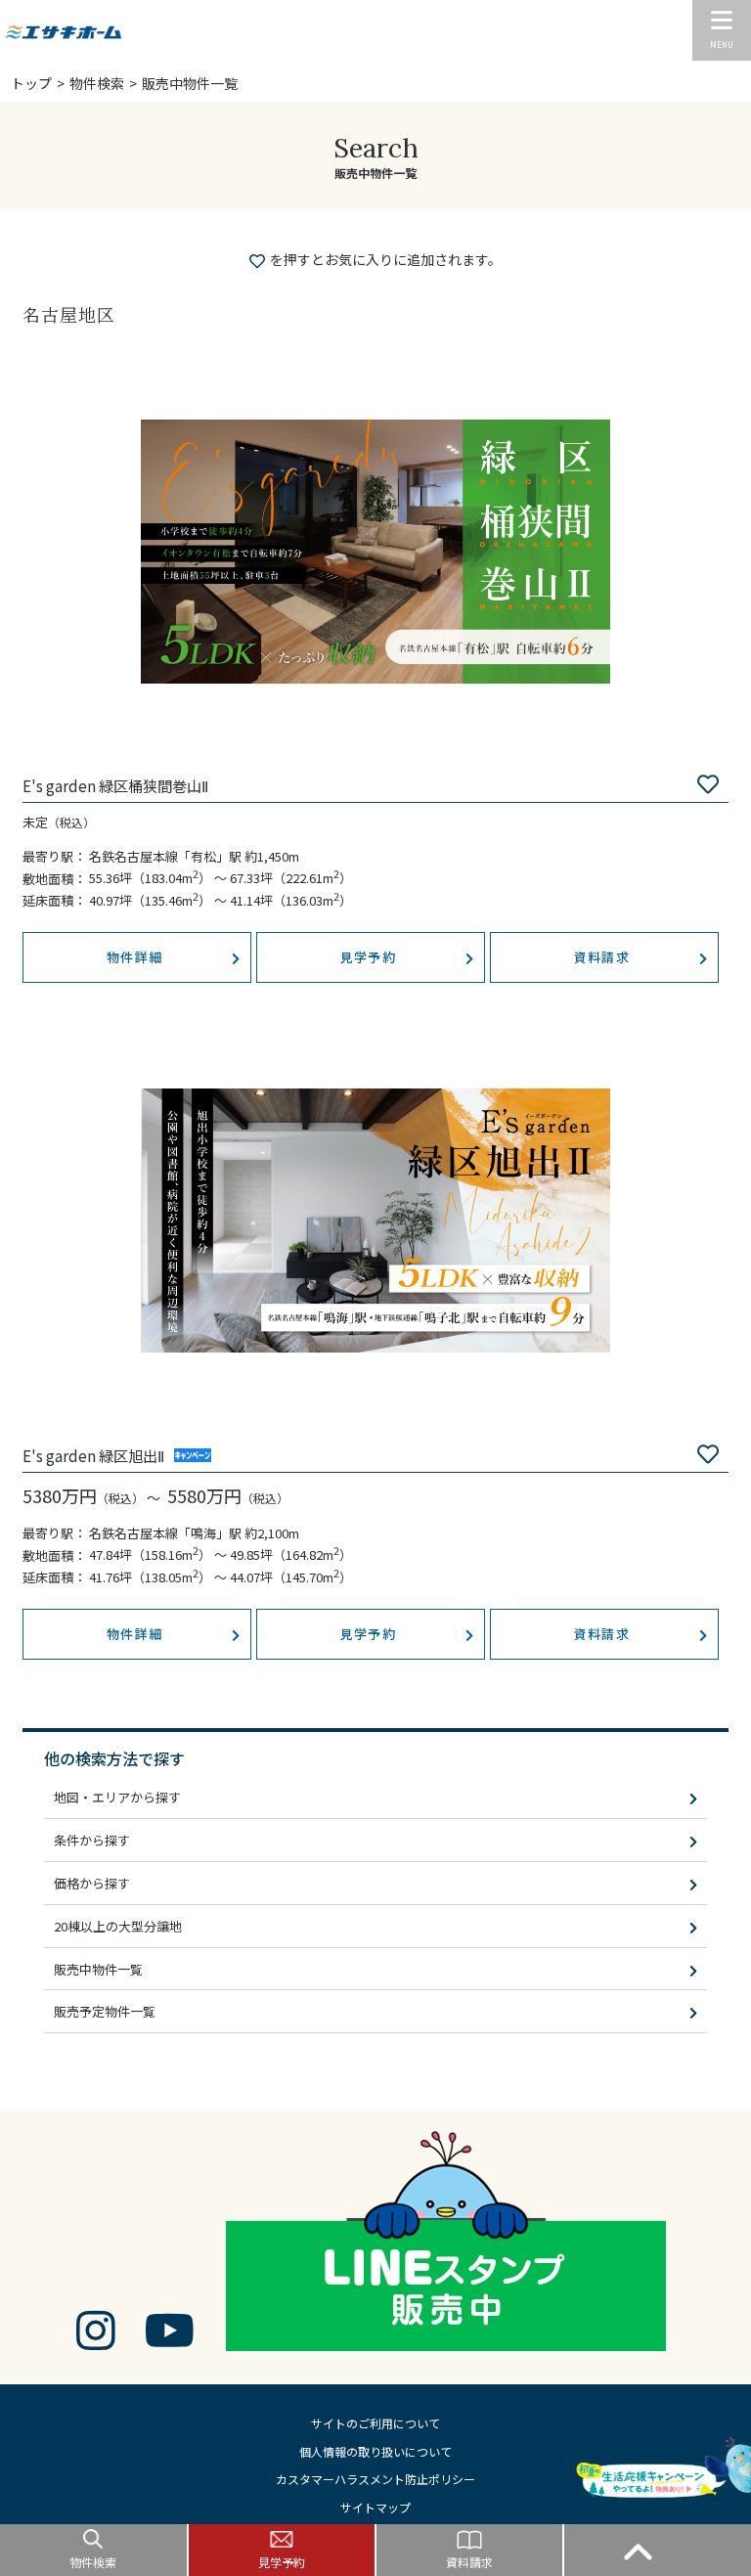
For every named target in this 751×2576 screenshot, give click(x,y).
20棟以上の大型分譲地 (118, 1926)
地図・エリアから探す (117, 1797)
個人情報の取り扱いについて (375, 2451)
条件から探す (92, 1840)
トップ (31, 83)
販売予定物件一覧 (105, 2011)
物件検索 (97, 83)
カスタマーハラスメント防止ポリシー (375, 2479)
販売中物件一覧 (98, 1969)
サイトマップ (375, 2507)
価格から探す (92, 1883)
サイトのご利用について (375, 2423)
